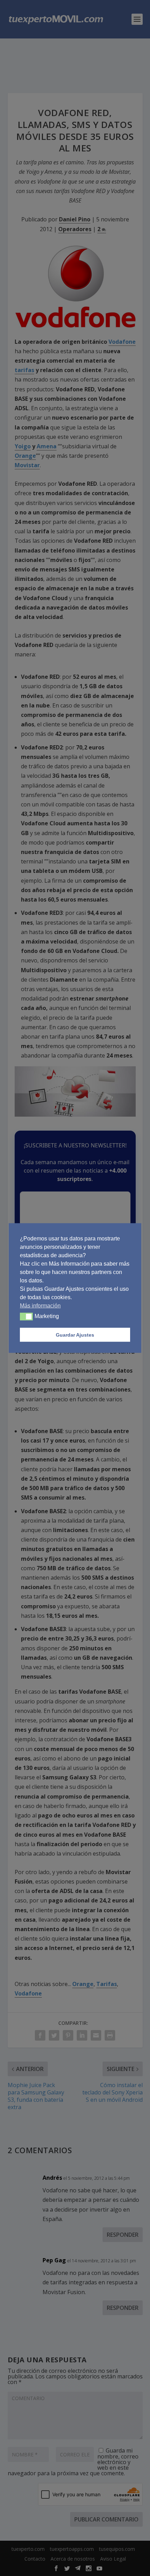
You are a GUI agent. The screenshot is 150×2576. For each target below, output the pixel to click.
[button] (26, 1317)
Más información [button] (40, 1306)
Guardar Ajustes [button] (75, 1335)
